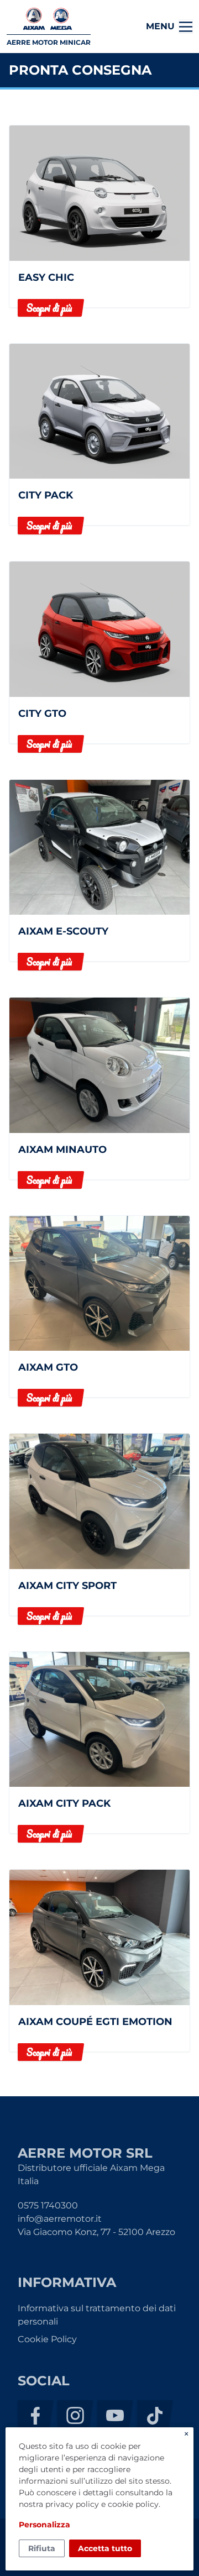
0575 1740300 (48, 2205)
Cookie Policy (47, 2339)
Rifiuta (42, 2548)
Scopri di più (49, 308)
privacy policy (72, 2504)
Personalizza (44, 2525)
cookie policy (133, 2504)
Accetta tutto (105, 2548)
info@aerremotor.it (60, 2219)
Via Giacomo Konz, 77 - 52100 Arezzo (96, 2232)
